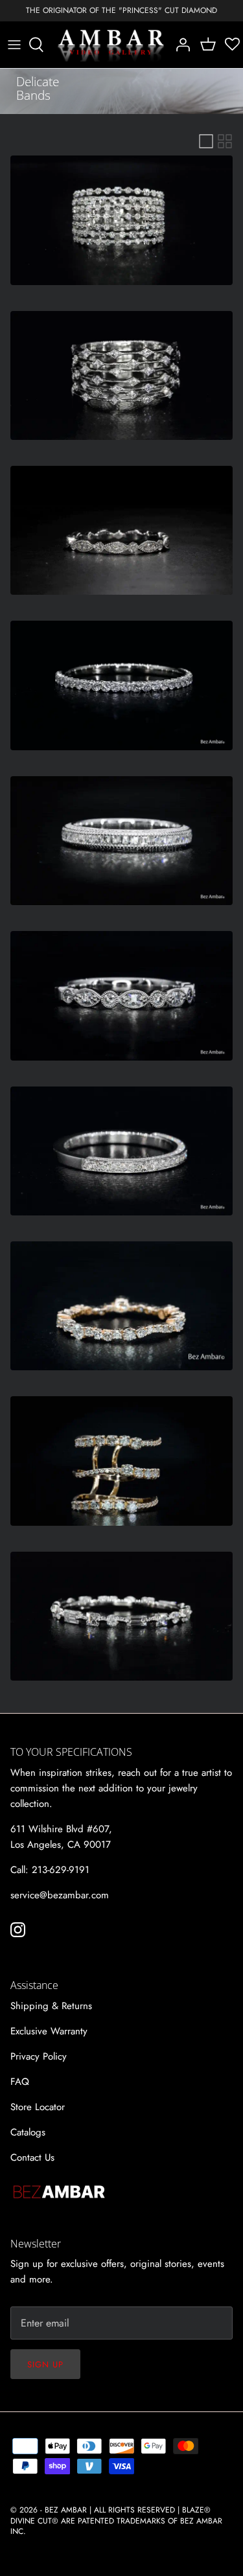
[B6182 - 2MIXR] (121, 1306)
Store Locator (38, 2107)
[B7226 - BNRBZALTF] (121, 995)
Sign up (45, 2364)
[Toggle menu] (14, 45)
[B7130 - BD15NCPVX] (121, 841)
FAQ (20, 2082)
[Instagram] (18, 1930)
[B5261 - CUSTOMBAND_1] (121, 1461)
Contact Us (32, 2157)
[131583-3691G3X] (121, 1151)
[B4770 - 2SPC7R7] (121, 220)
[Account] (179, 45)
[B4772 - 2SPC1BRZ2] (121, 1616)
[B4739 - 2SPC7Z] (121, 375)
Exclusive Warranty (49, 2031)
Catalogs (28, 2132)
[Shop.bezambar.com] (111, 45)
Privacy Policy (39, 2056)
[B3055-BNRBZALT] (121, 530)
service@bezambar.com (60, 1895)
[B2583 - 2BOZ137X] (121, 685)
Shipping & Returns (51, 2006)
